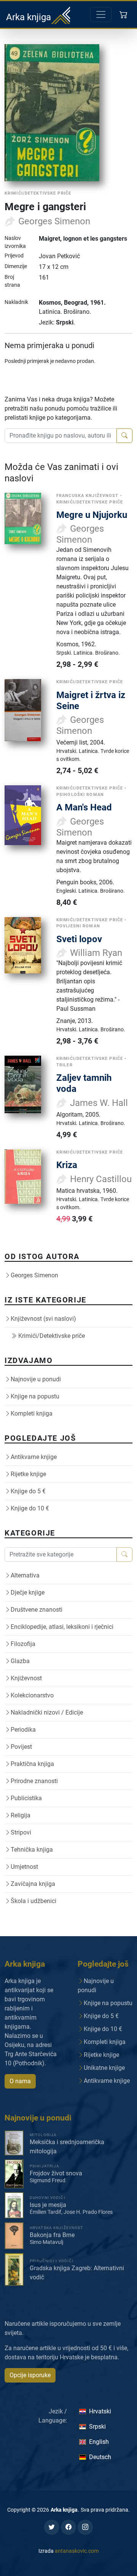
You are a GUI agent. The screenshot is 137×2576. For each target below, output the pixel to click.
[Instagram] (85, 2527)
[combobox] (61, 436)
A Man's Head (84, 807)
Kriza (67, 1165)
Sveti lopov (79, 939)
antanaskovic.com (77, 2551)
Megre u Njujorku (92, 515)
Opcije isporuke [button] (30, 2375)
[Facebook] (68, 2527)
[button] (124, 14)
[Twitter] (52, 2527)
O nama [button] (20, 2081)
